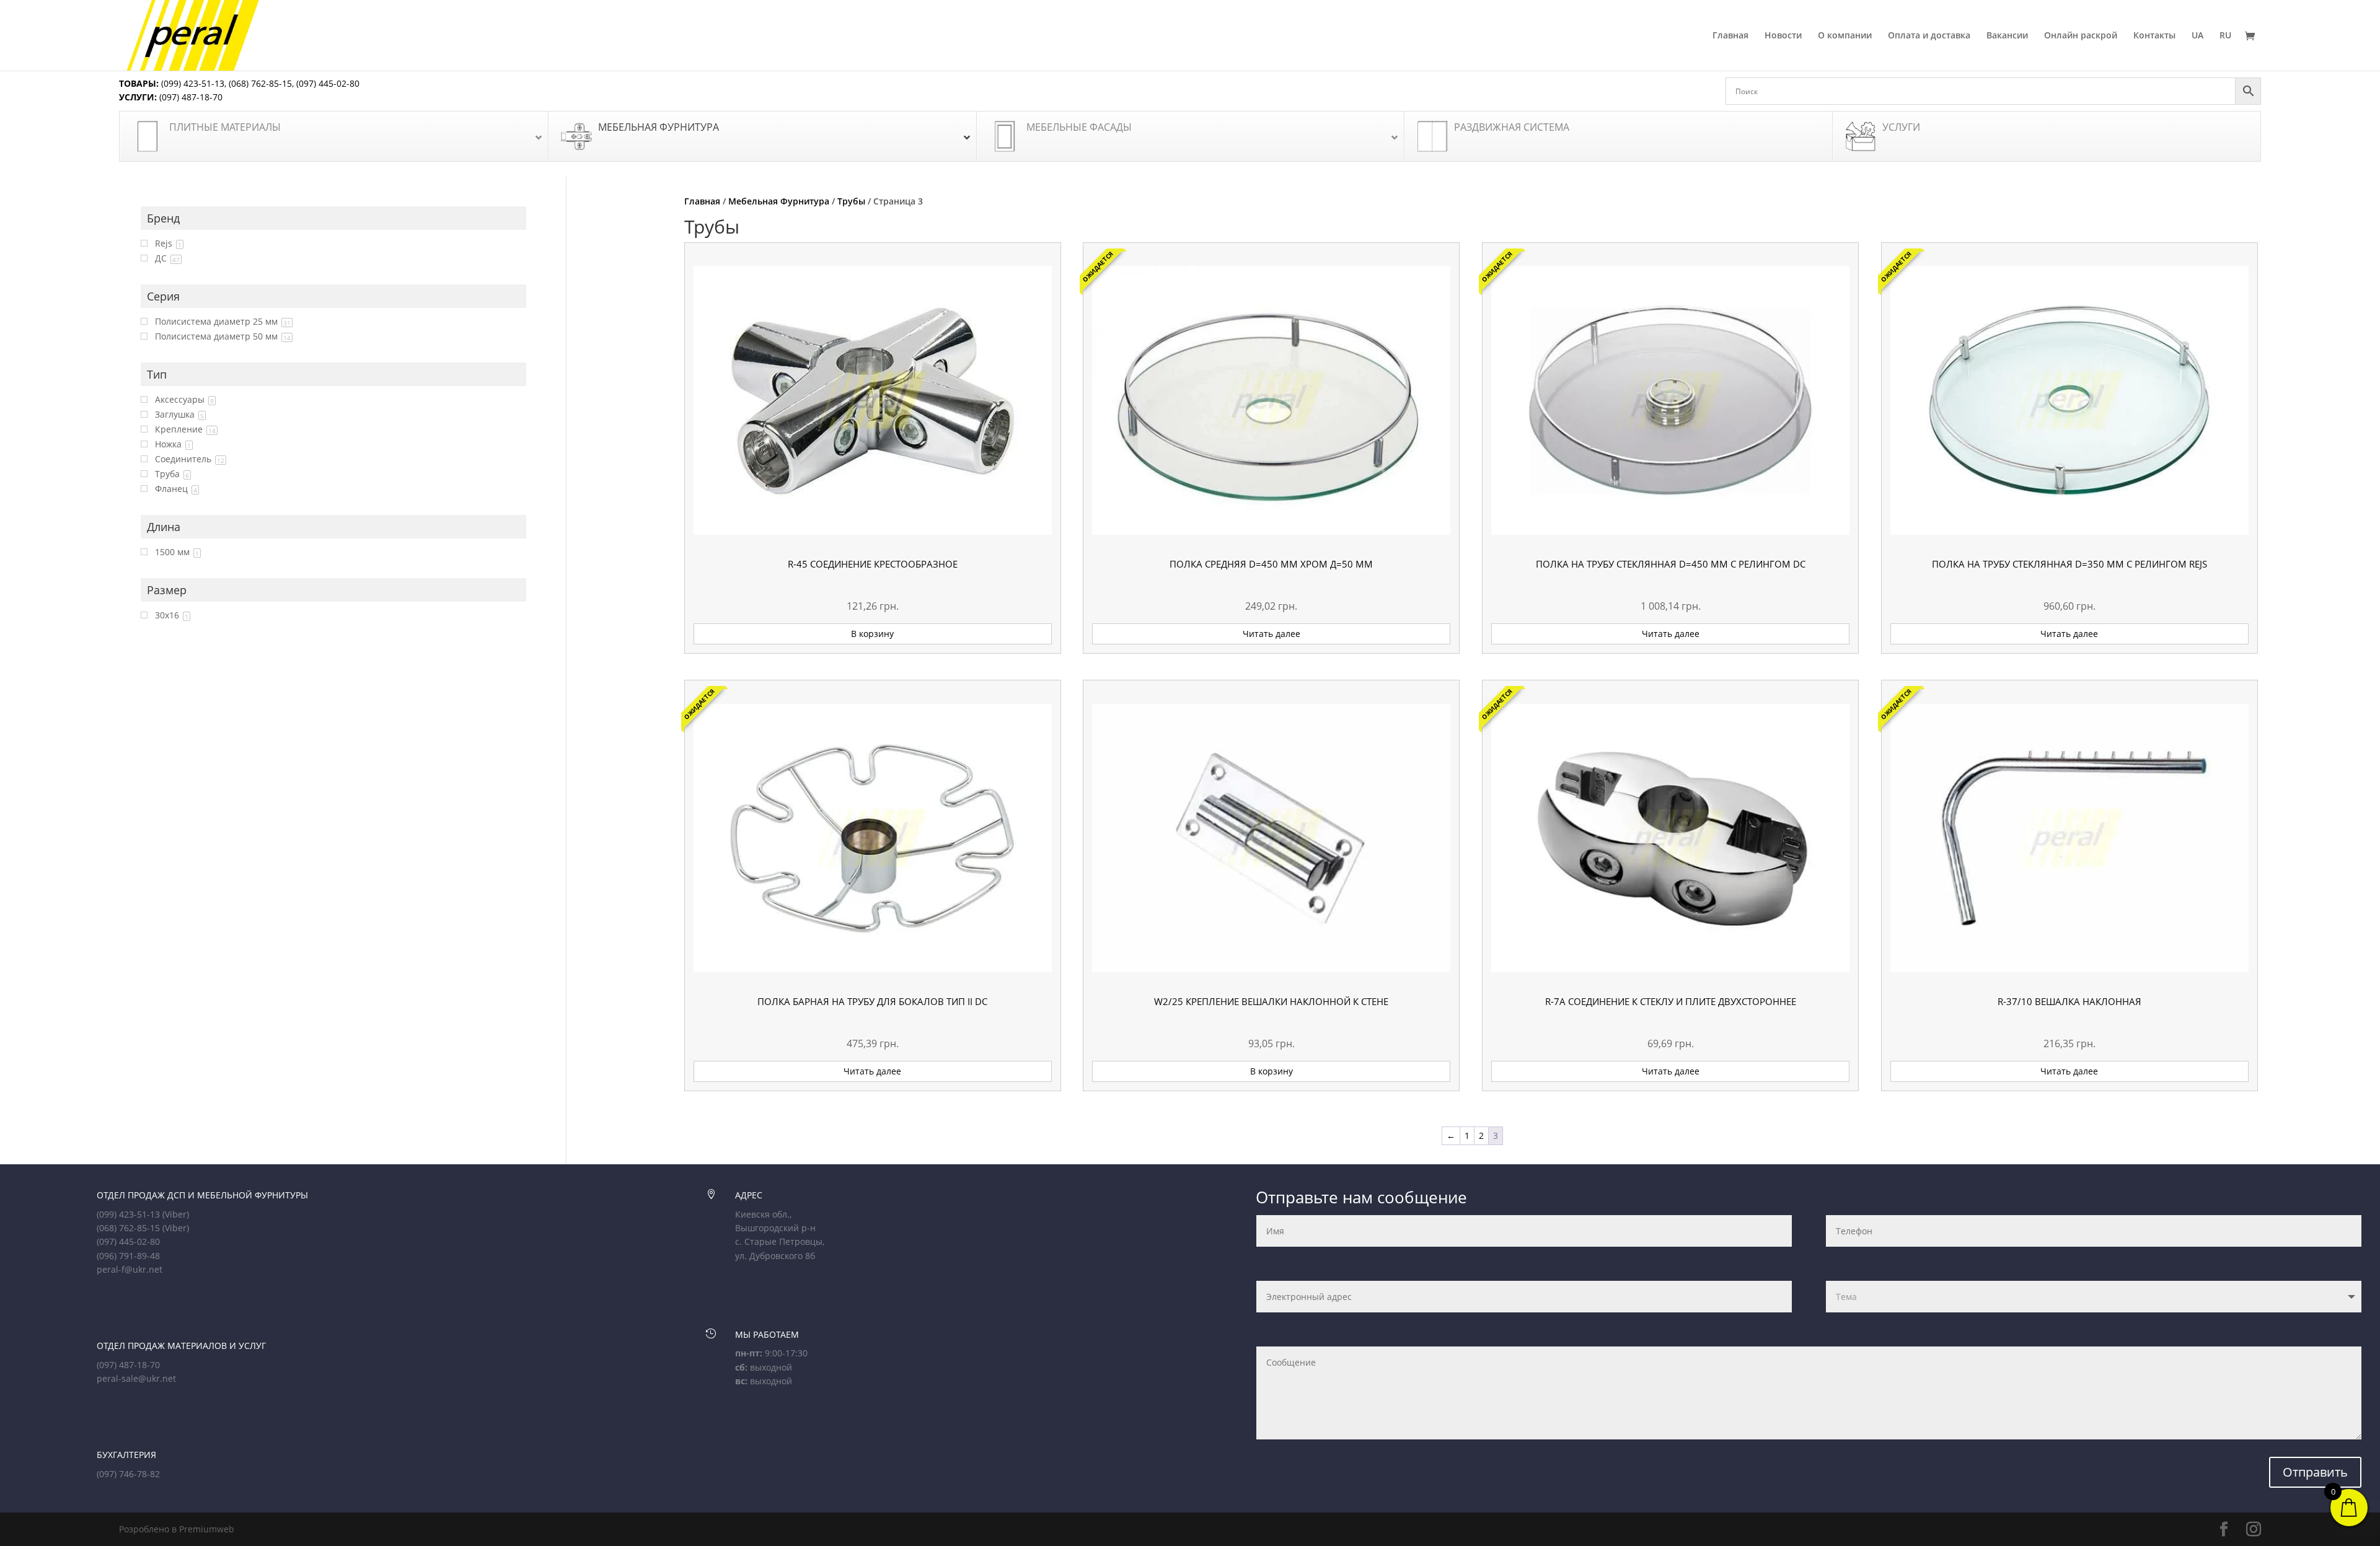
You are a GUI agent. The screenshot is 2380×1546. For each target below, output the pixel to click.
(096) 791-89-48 (128, 1256)
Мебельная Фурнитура (779, 201)
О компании (1845, 36)
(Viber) (176, 1214)
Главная (1730, 36)
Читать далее (1272, 634)
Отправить (2315, 1472)
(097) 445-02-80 (328, 83)
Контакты (2154, 36)
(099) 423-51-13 (192, 83)
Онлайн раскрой (2081, 36)
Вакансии (2007, 36)
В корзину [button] (872, 634)
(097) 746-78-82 (128, 1474)
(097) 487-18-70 (190, 97)
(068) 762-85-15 (260, 83)
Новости (1783, 36)
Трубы (851, 201)
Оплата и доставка (1929, 36)
